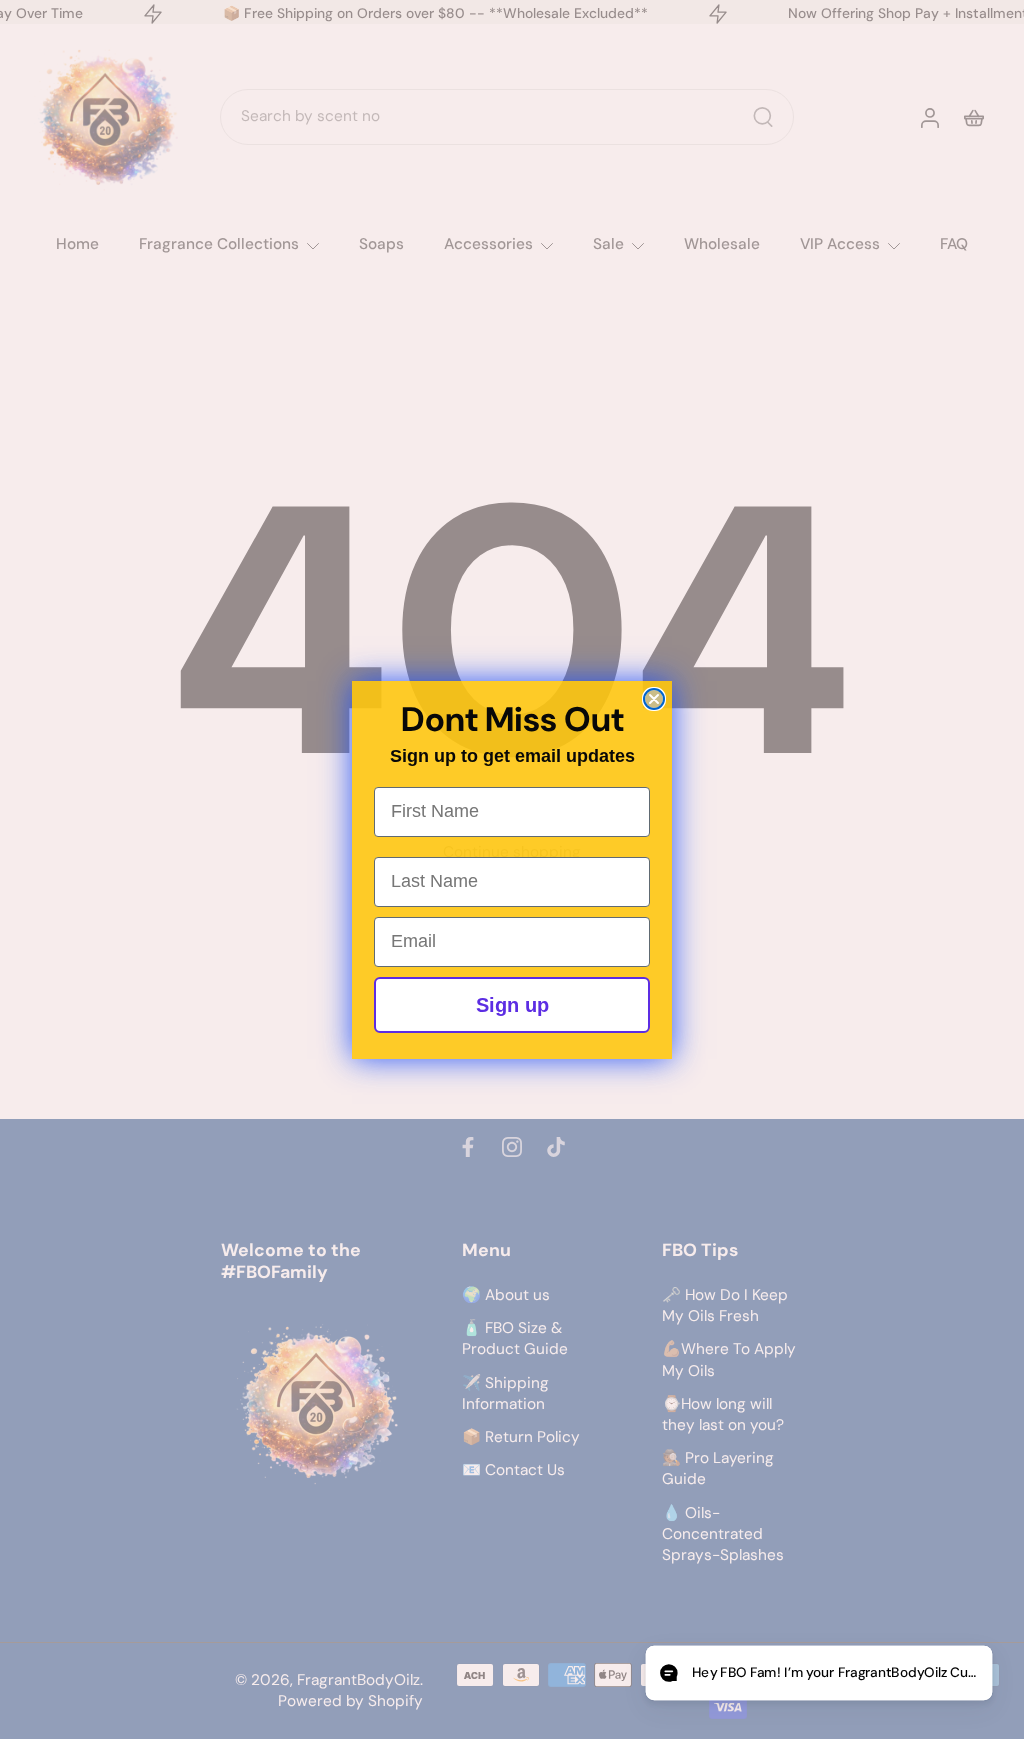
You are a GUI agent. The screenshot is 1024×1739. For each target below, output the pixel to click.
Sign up (512, 1005)
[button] (818, 1673)
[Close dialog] (654, 699)
